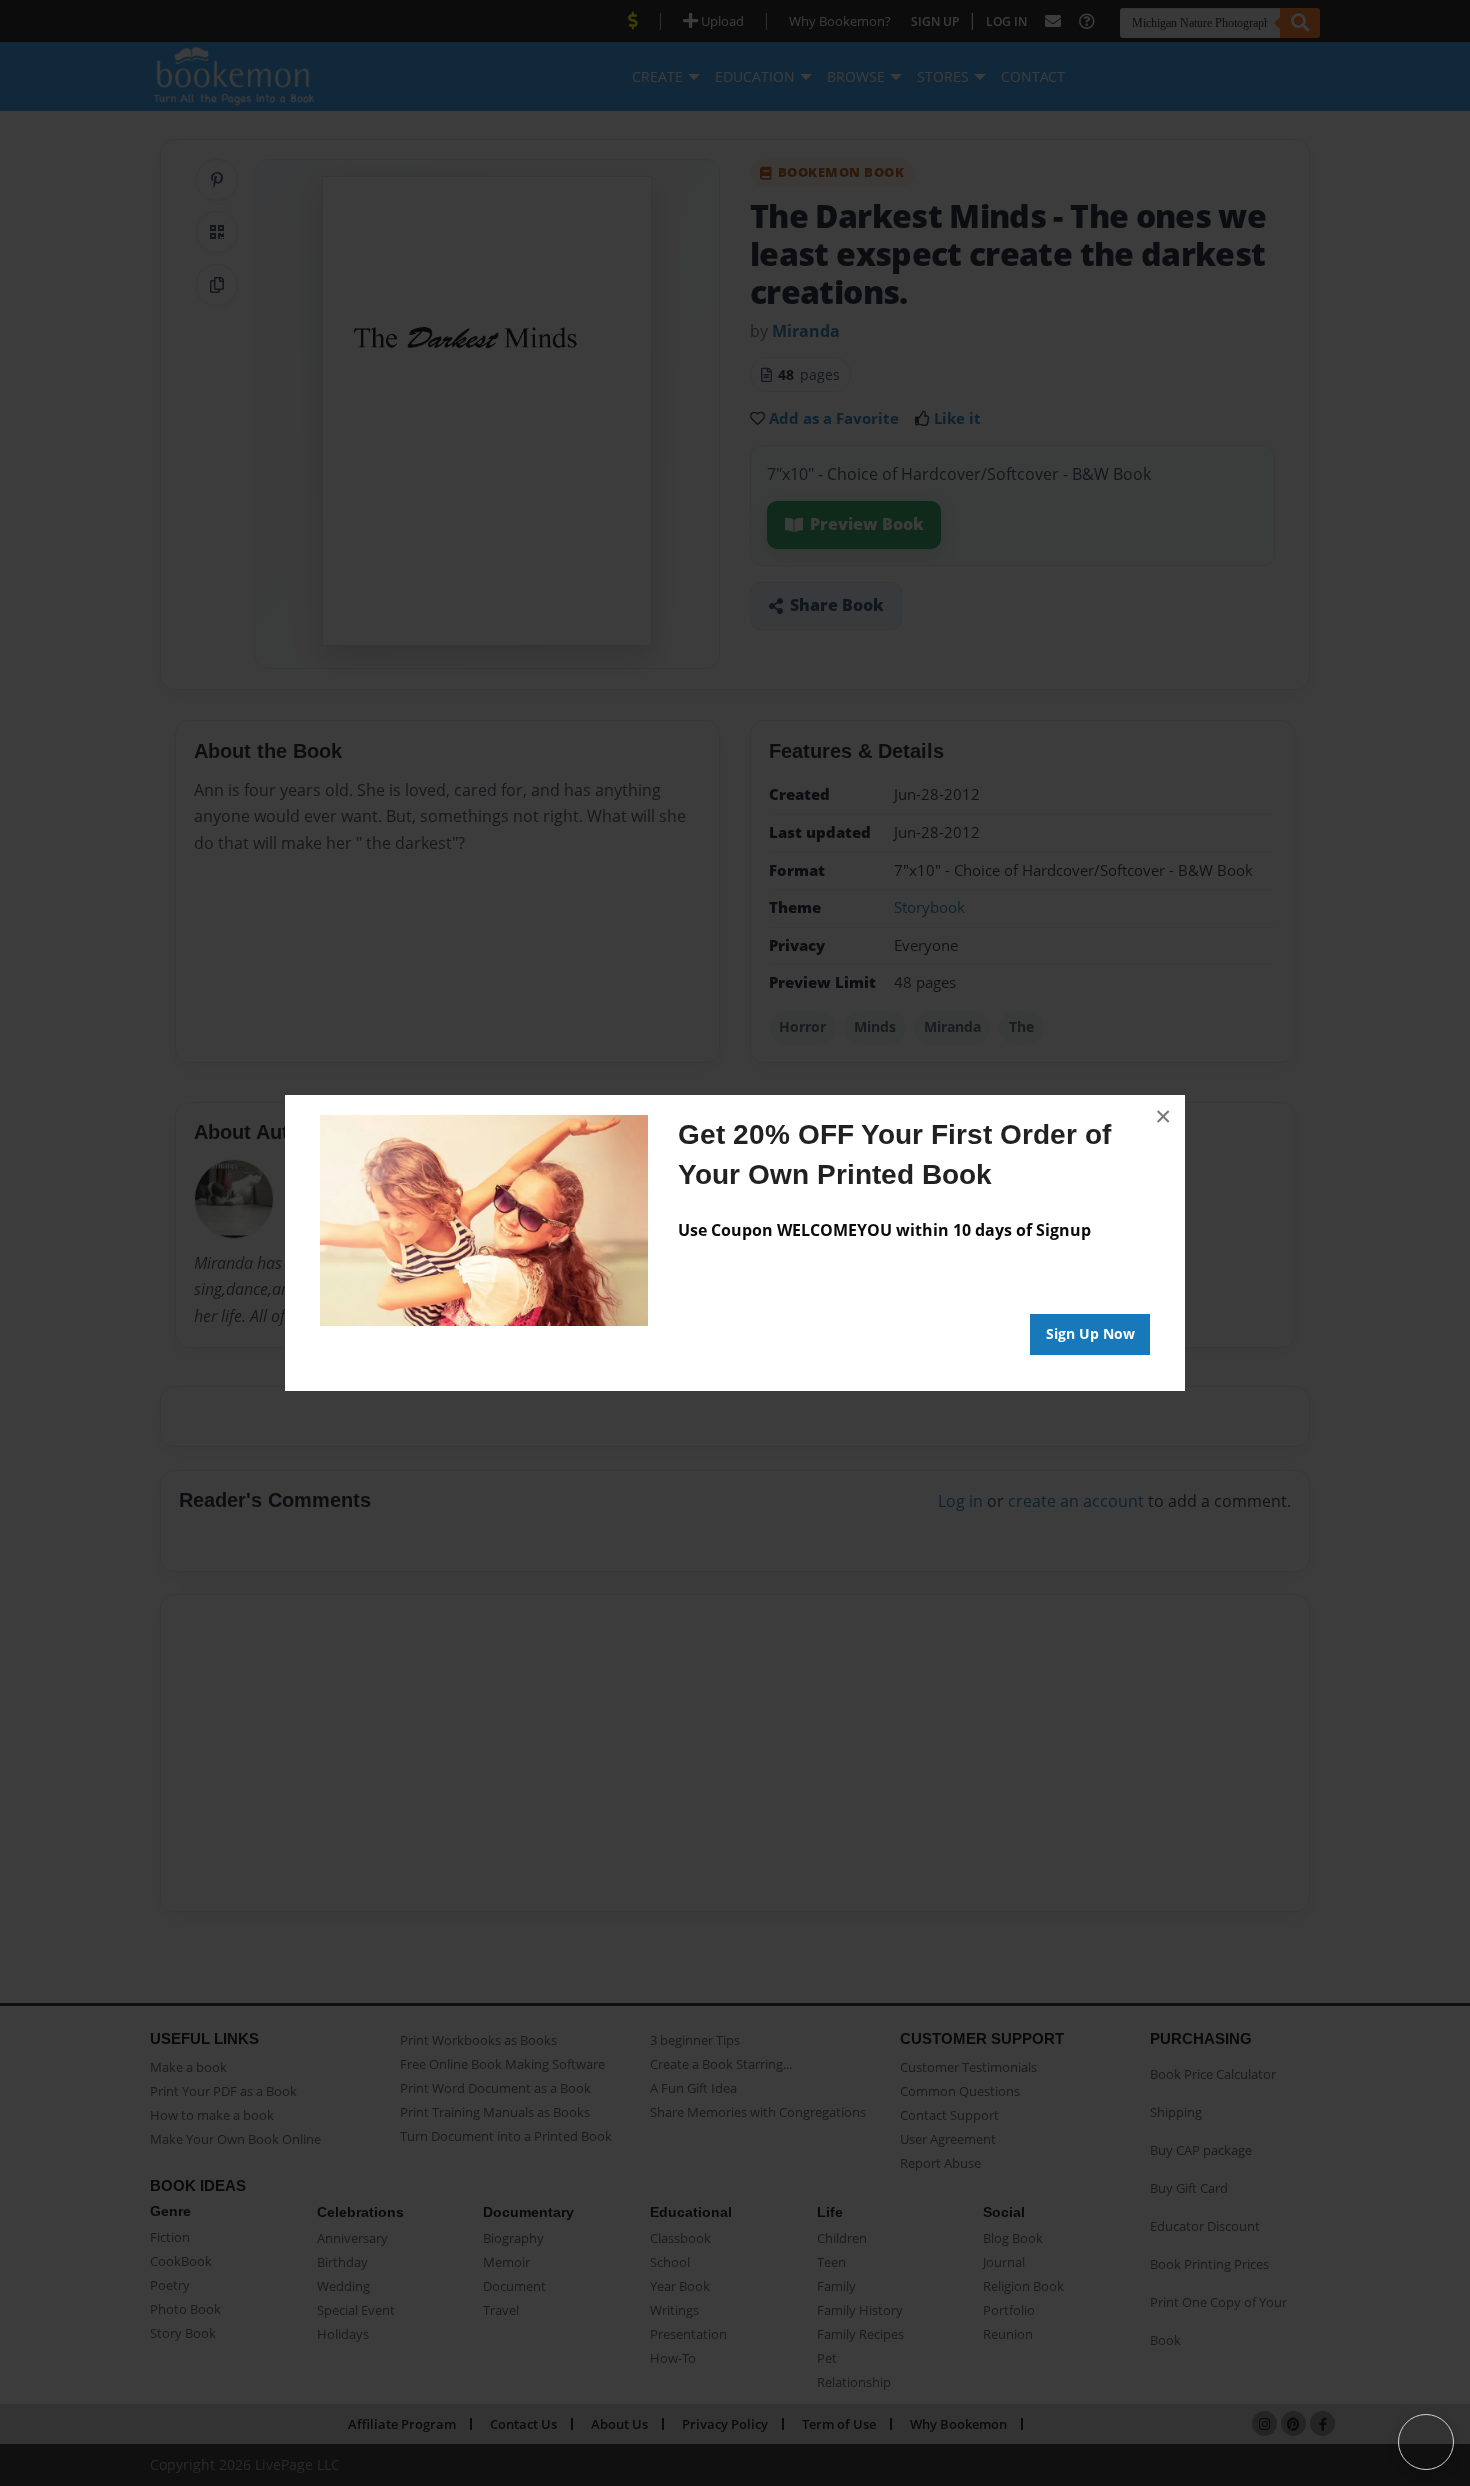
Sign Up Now (1090, 1333)
